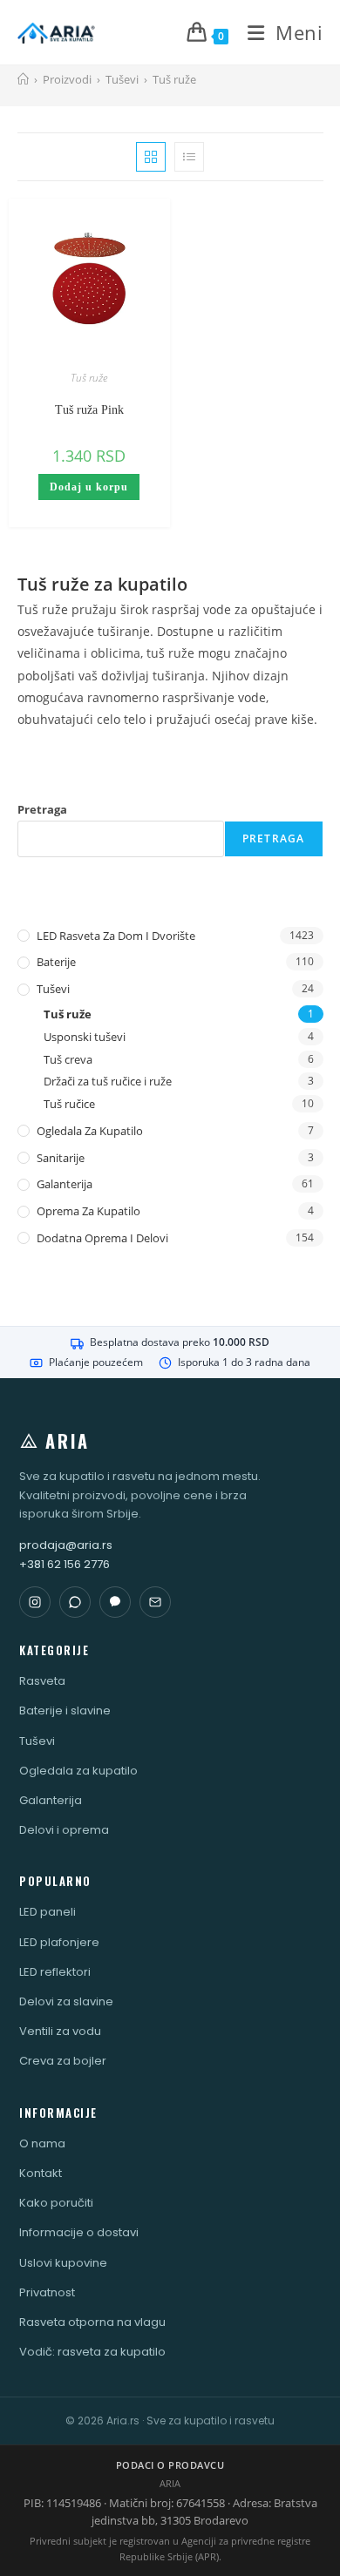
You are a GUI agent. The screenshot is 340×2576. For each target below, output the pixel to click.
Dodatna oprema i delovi (102, 1238)
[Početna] (23, 79)
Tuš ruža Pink (89, 410)
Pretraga (42, 809)
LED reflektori (55, 1972)
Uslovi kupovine (63, 2263)
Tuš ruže (174, 79)
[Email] (155, 1602)
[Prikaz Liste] (189, 157)
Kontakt (41, 2173)
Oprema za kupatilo (88, 1211)
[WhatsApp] (75, 1602)
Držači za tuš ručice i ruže (108, 1081)
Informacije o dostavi (79, 2232)
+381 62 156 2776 (65, 1564)
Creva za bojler (63, 2061)
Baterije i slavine (65, 1711)
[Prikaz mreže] (151, 157)
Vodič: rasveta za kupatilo (92, 2352)
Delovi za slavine (66, 2001)
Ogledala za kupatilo (90, 1131)
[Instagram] (35, 1602)
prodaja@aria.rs (66, 1545)
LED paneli (48, 1912)
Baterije (56, 962)
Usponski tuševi (85, 1037)
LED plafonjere (59, 1942)
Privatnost (47, 2292)
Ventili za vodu (60, 2031)
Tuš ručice (69, 1104)
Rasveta (42, 1681)
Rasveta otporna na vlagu (92, 2322)
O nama (42, 2143)
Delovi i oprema (64, 1830)
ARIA (68, 1441)
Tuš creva (68, 1059)
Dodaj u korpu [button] (89, 487)
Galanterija (65, 1184)
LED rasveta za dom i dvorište (116, 936)
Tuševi (53, 989)
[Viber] (115, 1602)
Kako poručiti (56, 2203)
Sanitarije (61, 1158)
